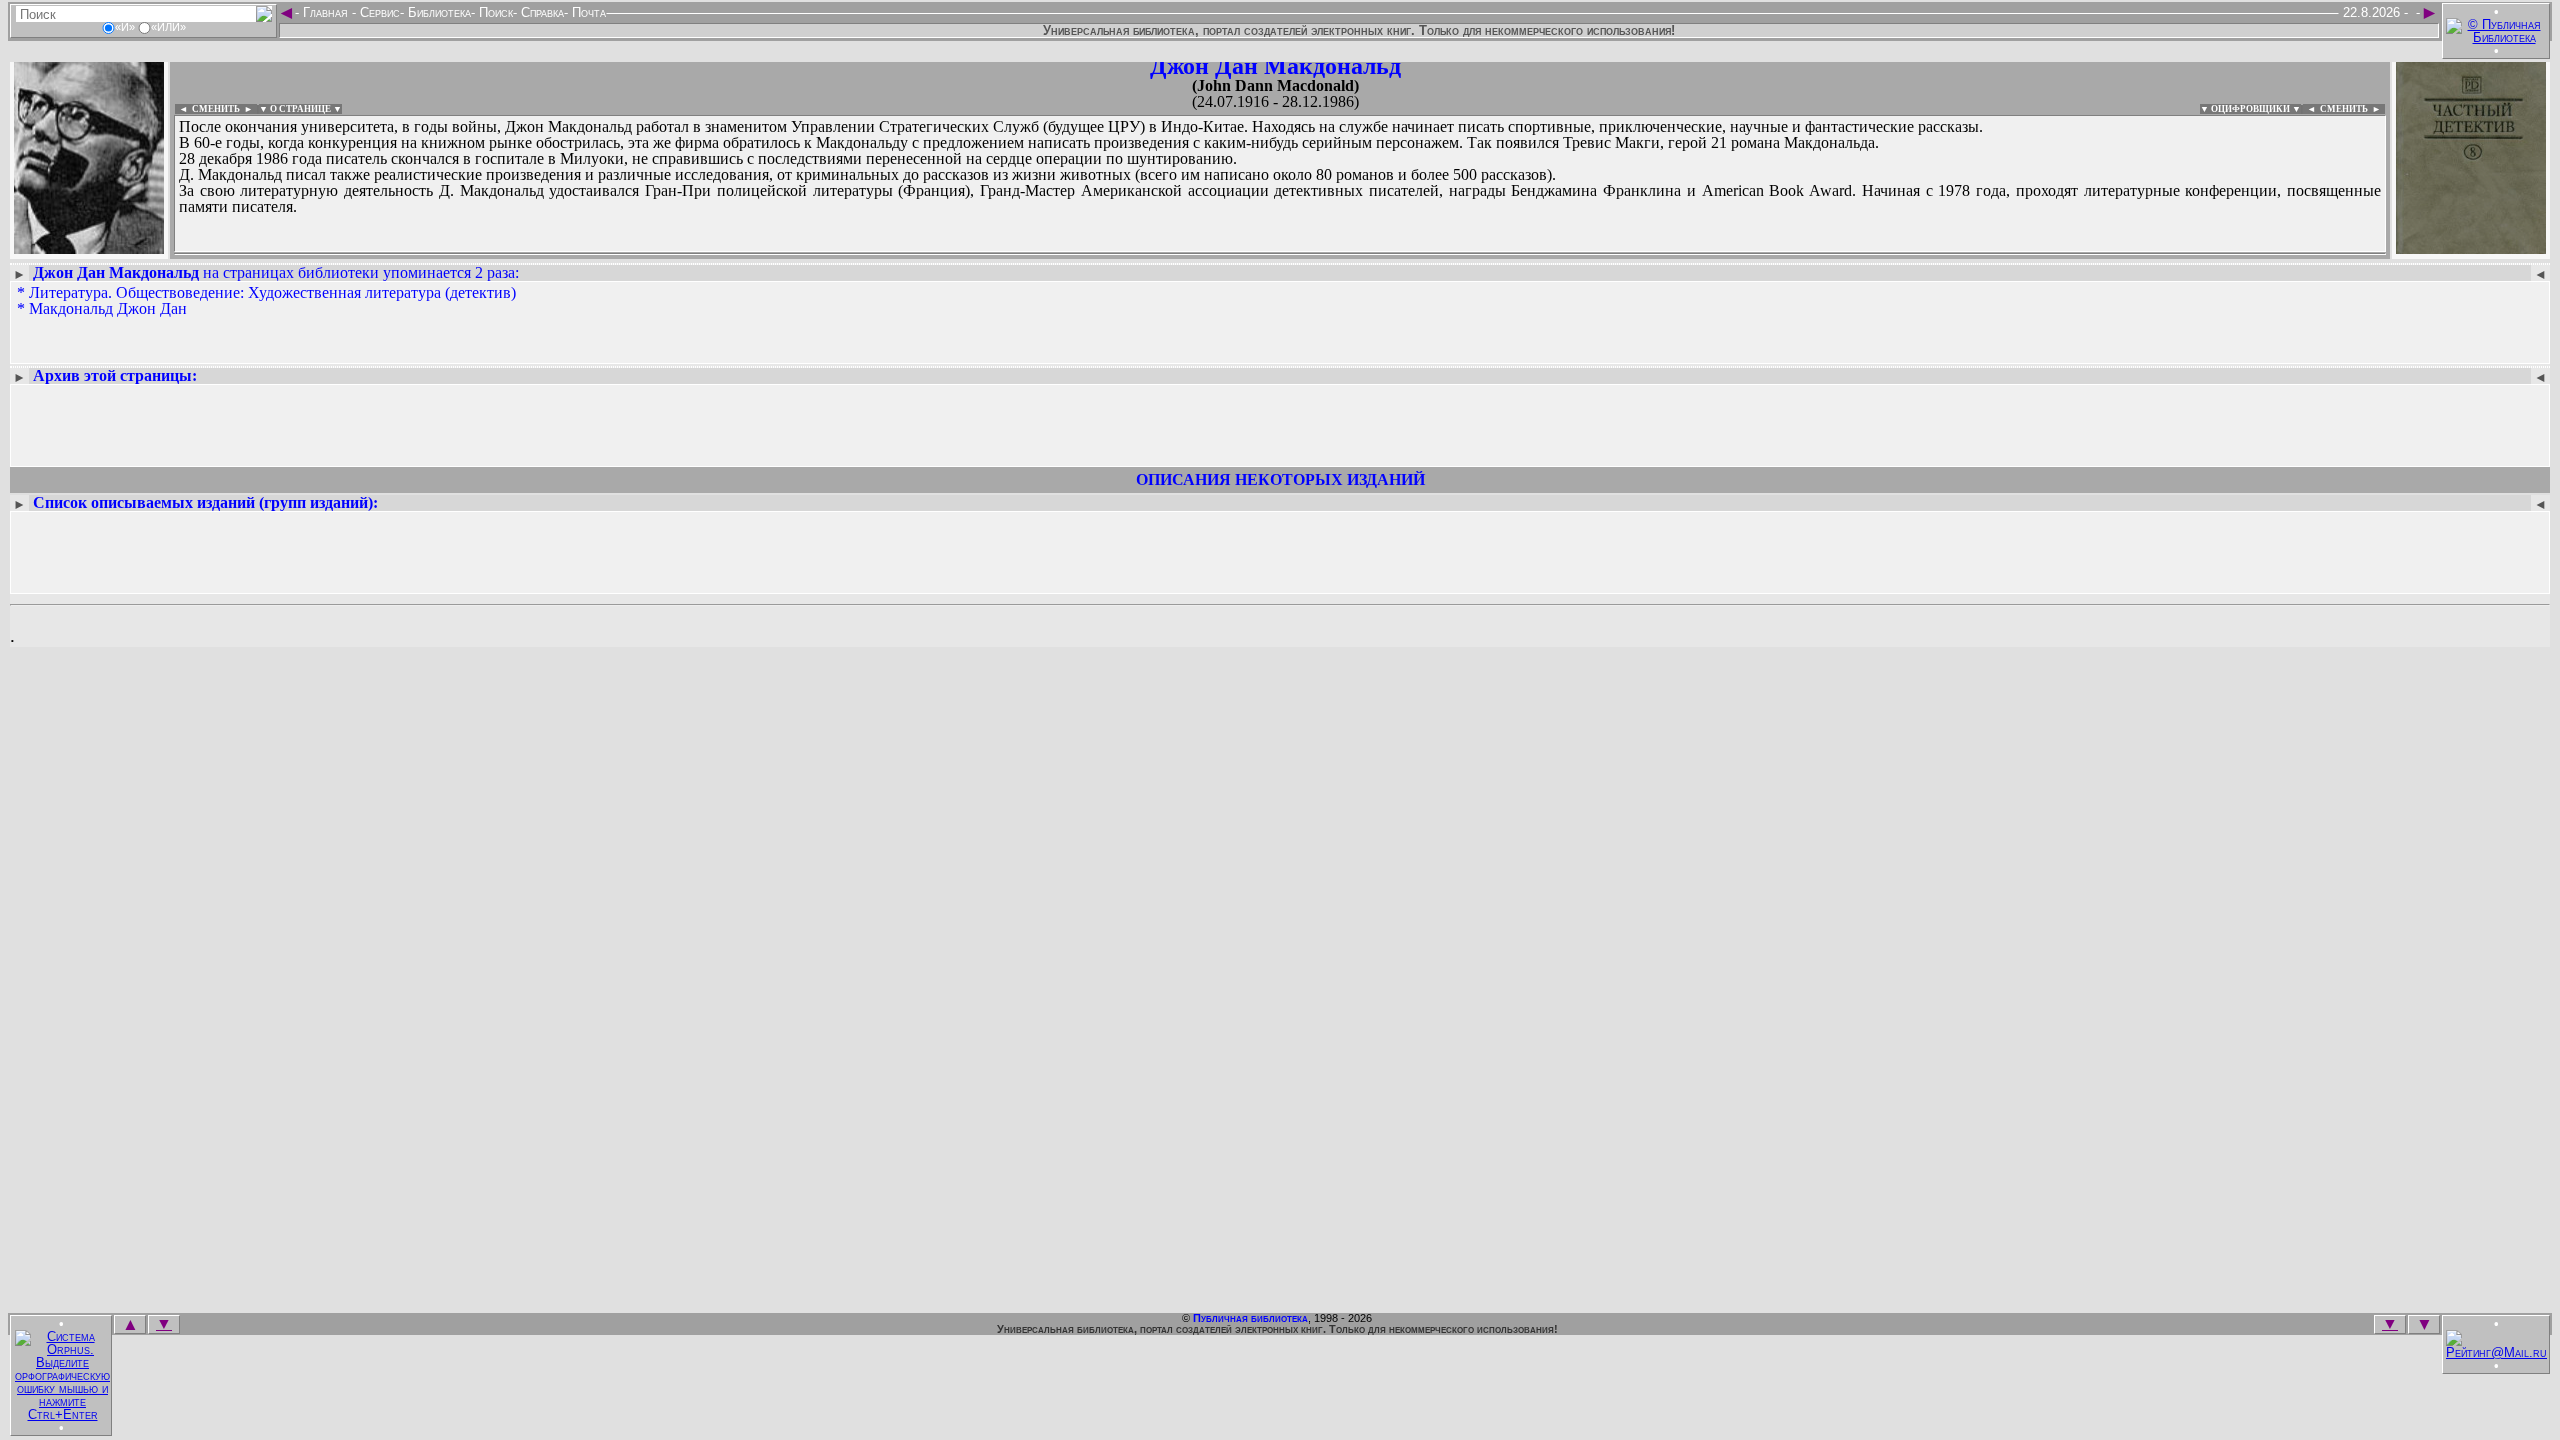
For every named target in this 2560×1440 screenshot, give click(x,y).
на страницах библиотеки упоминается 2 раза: (276, 272)
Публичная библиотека (1250, 1318)
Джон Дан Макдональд (1275, 66)
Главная (325, 12)
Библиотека (437, 12)
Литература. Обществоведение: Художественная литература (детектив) (272, 292)
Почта (587, 12)
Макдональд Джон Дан (108, 308)
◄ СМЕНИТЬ (207, 109)
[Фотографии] (89, 247)
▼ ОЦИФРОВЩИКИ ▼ (2250, 109)
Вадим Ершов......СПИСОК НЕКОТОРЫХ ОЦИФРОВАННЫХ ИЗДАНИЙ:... (659, 254)
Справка (540, 12)
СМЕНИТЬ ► (2352, 109)
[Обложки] (2471, 247)
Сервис (378, 12)
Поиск (494, 12)
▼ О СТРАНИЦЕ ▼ (300, 109)
